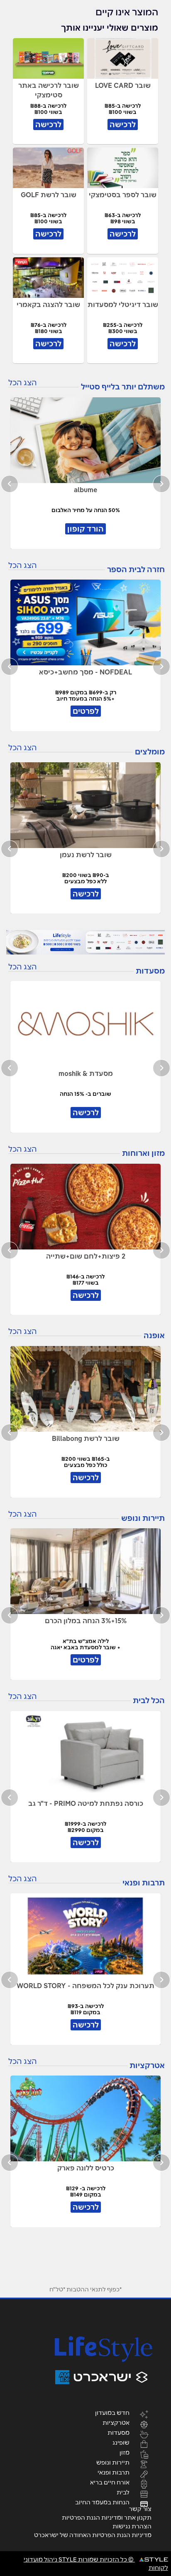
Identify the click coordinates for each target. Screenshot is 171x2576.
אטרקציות (116, 2422)
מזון (125, 2452)
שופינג (121, 2442)
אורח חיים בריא (110, 2482)
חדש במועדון (112, 2412)
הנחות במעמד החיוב (102, 2502)
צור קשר (140, 2509)
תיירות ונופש (113, 2462)
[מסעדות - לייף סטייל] (85, 942)
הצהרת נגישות (132, 2526)
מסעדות (118, 2432)
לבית (123, 2492)
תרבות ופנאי (114, 2472)
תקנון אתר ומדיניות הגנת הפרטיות (107, 2518)
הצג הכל (23, 383)
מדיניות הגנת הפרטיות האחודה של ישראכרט (93, 2535)
